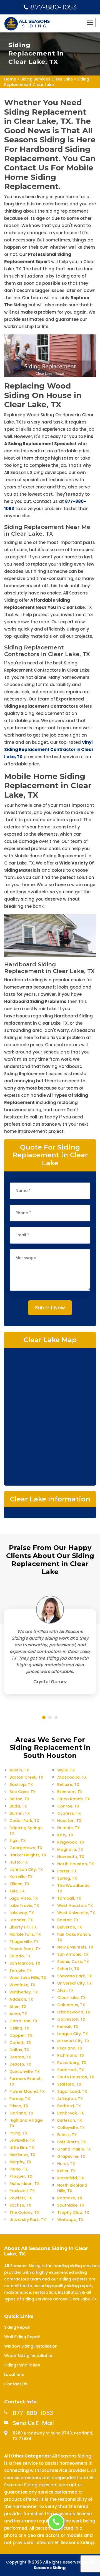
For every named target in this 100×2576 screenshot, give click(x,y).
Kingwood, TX (71, 1842)
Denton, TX (20, 2057)
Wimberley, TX (24, 1992)
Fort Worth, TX (72, 2142)
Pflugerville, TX (24, 1942)
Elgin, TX (17, 1841)
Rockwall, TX (22, 2191)
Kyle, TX (17, 1891)
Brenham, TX (70, 1792)
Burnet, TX (20, 1813)
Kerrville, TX (21, 1877)
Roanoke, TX (70, 2198)
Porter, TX (67, 1871)
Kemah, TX (68, 2026)
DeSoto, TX (20, 2064)
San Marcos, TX (25, 1963)
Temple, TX (21, 1970)
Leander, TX (21, 1920)
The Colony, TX (24, 2212)
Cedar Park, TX (24, 1821)
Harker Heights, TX (28, 1855)
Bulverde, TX (70, 1927)
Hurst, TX (66, 2164)
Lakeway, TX (22, 1913)
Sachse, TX (20, 2205)
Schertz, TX (68, 1969)
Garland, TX (21, 2113)
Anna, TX (18, 2014)
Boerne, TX (68, 1920)
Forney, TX (20, 2099)
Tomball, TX (69, 1898)
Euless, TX (67, 2135)
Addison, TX (21, 1999)
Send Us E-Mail (33, 2423)
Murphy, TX (20, 2162)
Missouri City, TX (73, 2041)
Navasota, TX (71, 1857)
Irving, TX (18, 2133)
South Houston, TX (76, 2077)
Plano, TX (19, 2169)
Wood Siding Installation (29, 2356)
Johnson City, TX (26, 1869)
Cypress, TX (69, 1813)
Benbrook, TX (71, 2113)
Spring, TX (67, 1878)
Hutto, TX (19, 1862)
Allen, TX (18, 2007)
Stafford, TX (69, 2084)
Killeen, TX (19, 1884)
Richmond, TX (71, 2055)
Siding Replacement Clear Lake (47, 82)
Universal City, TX (74, 1983)
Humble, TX (68, 1828)
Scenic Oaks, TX (73, 1962)
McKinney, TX (22, 2155)
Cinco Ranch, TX (73, 1799)
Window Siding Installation (31, 2346)
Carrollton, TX (23, 2021)
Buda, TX (18, 1806)
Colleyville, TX (71, 2128)
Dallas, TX (19, 2050)
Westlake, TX (22, 1985)
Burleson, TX (70, 2120)
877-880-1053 (53, 7)
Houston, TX (69, 1821)
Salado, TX (20, 1956)
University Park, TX (28, 2220)
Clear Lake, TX (71, 1998)
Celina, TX (19, 2028)
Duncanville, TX (25, 2071)
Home (10, 79)
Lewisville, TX (22, 2140)
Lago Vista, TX (24, 1898)
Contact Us (16, 2384)
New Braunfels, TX (75, 1947)
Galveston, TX (71, 2019)
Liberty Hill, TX (23, 1927)
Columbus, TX (71, 2005)
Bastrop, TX (21, 1784)
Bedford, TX (69, 2106)
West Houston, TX (75, 1905)
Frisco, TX (19, 2106)
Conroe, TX (68, 1806)
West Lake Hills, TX (28, 1978)
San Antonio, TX (73, 1954)
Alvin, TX (65, 1990)
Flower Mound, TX (27, 2091)
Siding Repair (17, 2327)
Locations (14, 2375)
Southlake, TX (71, 2205)
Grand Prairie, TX (74, 2149)
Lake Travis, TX (24, 1905)
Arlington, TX (70, 2099)
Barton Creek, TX (26, 1777)
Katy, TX (65, 1835)
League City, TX (72, 2034)
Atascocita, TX (72, 1777)
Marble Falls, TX (25, 1934)
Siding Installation (22, 2365)
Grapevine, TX (71, 2156)
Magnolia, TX (70, 1849)
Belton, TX (19, 1799)
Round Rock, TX (25, 1949)
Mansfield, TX (71, 2178)
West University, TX (76, 1913)
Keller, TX (66, 2171)
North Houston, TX (76, 1864)
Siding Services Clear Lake (47, 79)
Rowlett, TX (21, 2198)
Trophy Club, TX (73, 2212)
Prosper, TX (21, 2176)
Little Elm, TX (22, 2147)
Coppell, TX (21, 2035)
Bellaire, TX (68, 1784)
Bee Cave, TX (22, 1792)
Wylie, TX (66, 1770)
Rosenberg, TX (72, 2063)
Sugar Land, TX (72, 2091)
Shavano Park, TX (75, 1976)
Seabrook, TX (71, 2070)
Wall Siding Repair (22, 2337)
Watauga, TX (70, 2220)
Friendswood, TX (74, 2012)
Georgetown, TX (26, 1848)
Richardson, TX (24, 2184)
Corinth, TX (20, 2043)
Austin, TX (19, 1770)
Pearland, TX (70, 2048)
